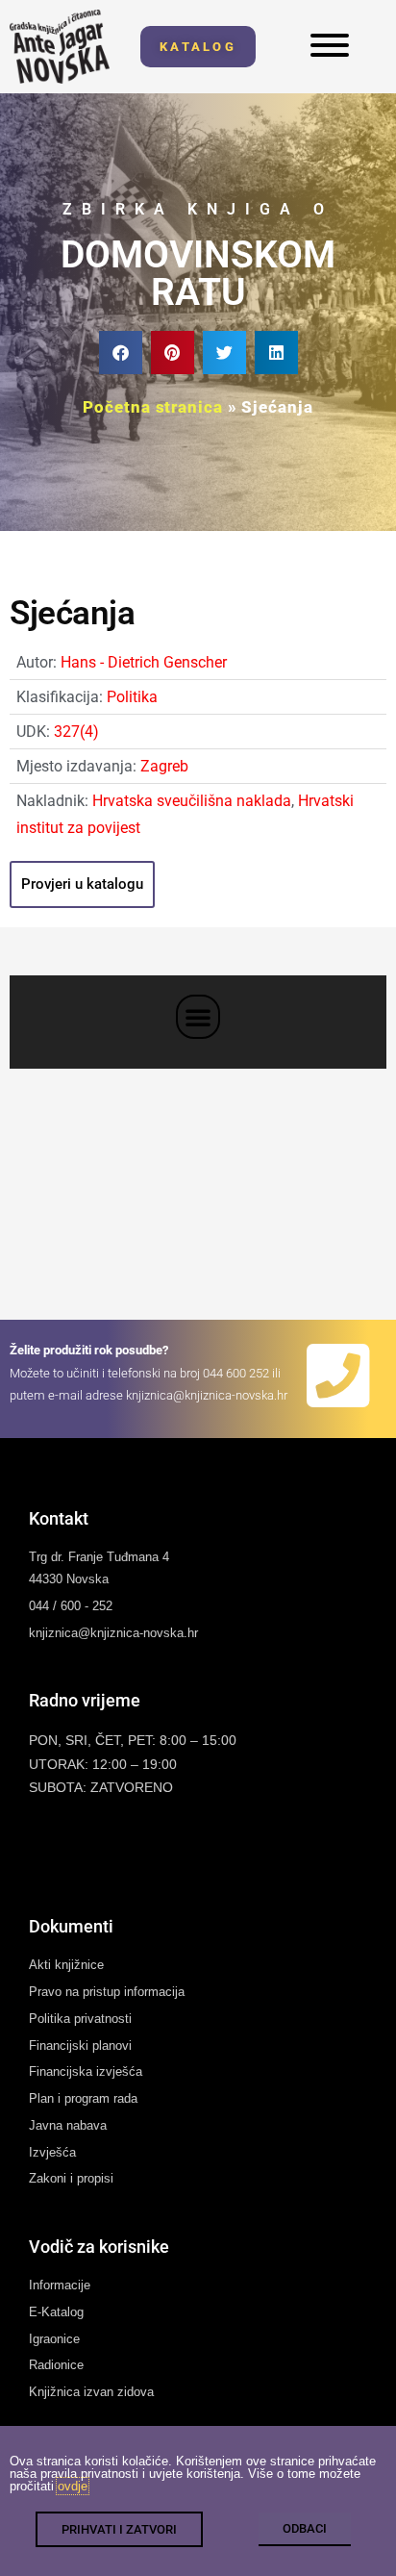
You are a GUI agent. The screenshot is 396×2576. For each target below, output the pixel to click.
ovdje (73, 2486)
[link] (60, 47)
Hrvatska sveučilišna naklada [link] (192, 801)
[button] (121, 353)
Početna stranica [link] (152, 407)
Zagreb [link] (164, 766)
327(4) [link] (76, 732)
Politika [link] (132, 697)
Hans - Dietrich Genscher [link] (144, 662)
